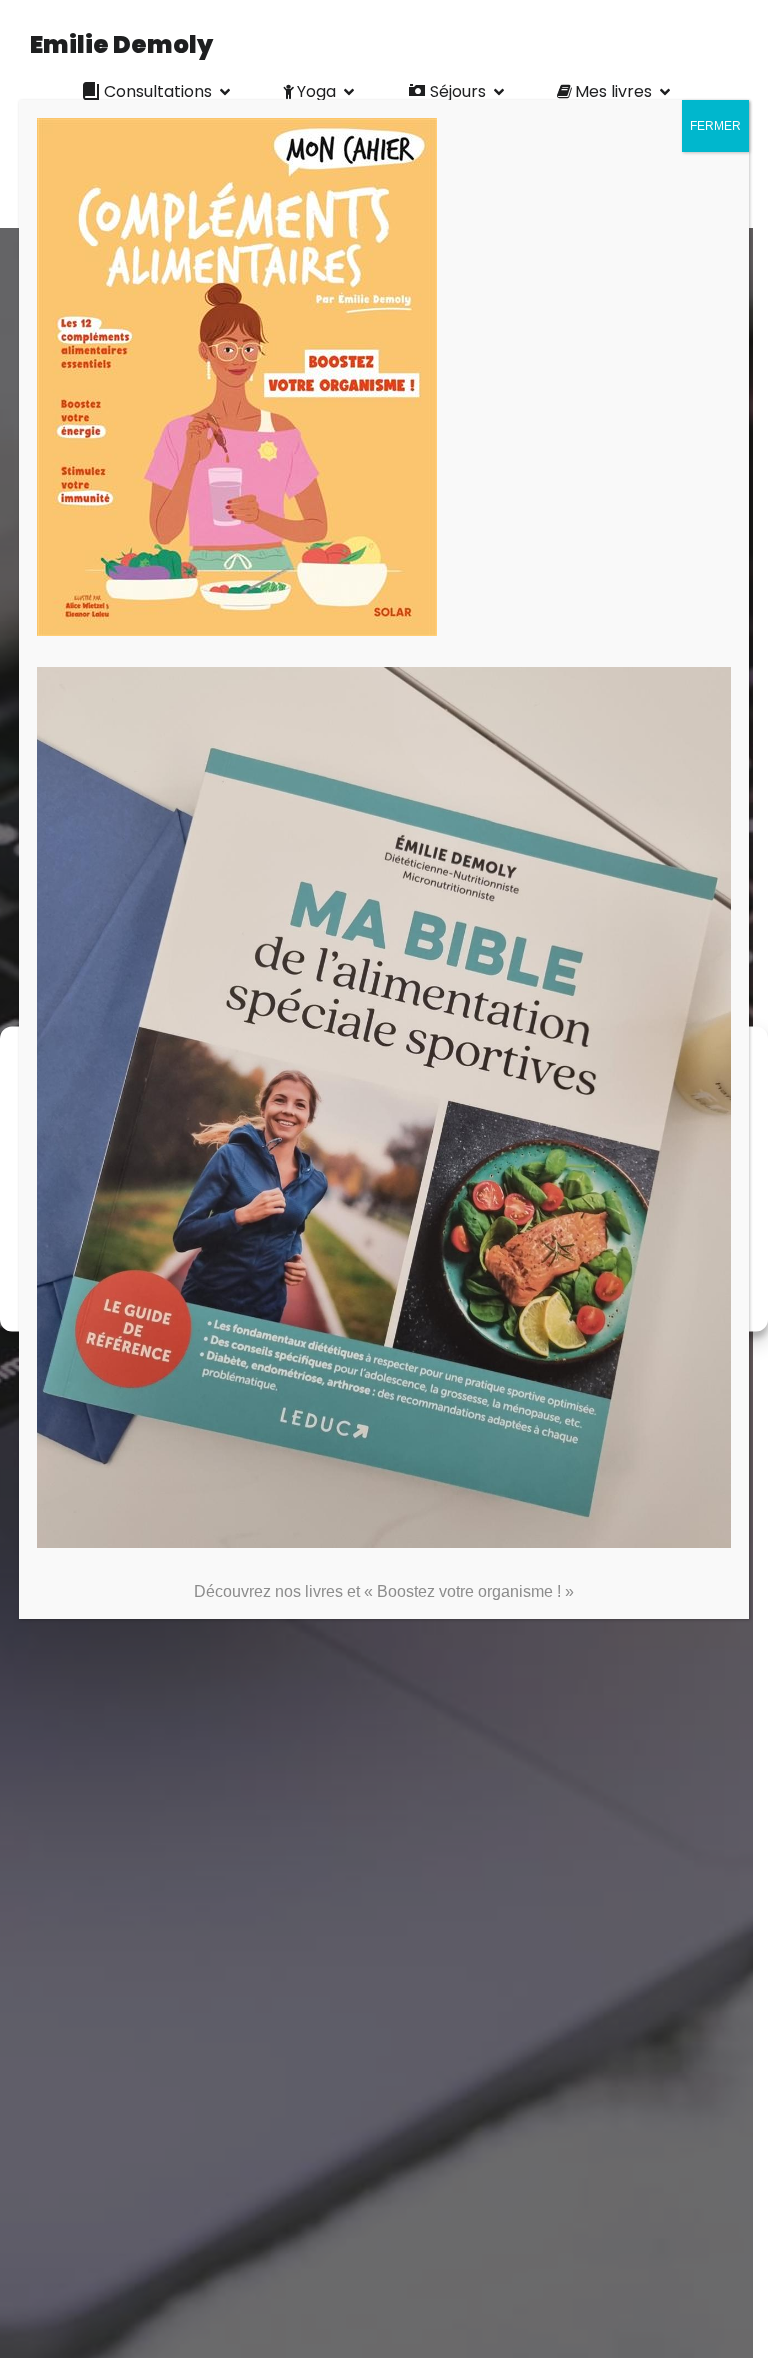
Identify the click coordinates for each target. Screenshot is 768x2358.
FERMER (715, 126)
